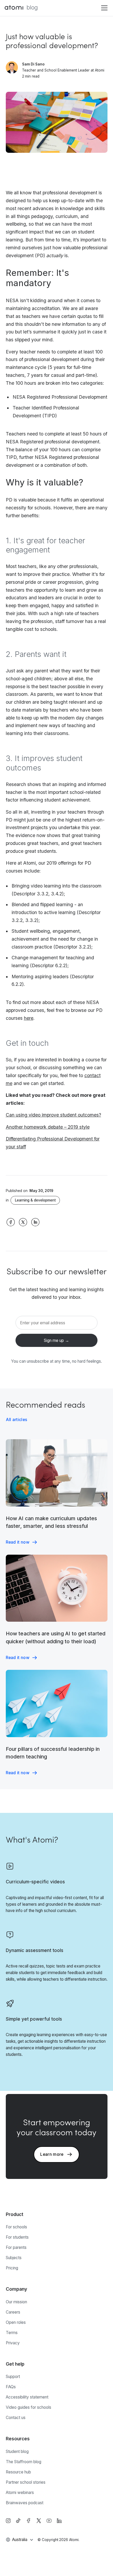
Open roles (16, 2322)
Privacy (13, 2343)
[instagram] (8, 2521)
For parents (16, 2247)
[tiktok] (18, 2521)
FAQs (11, 2387)
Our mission (16, 2302)
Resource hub (18, 2472)
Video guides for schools (29, 2407)
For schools (16, 2227)
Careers (13, 2312)
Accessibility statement (27, 2397)
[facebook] (29, 2521)
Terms (12, 2333)
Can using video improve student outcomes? (53, 1115)
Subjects (14, 2258)
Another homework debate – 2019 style (48, 1127)
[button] (103, 8)
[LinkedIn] (59, 2521)
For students (17, 2237)
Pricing (12, 2268)
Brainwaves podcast (25, 2503)
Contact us (16, 2418)
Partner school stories (26, 2482)
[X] (39, 2521)
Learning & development (35, 1200)
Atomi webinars (20, 2493)
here (29, 1018)
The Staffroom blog (24, 2462)
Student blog (17, 2451)
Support (13, 2377)
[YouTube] (49, 2521)
